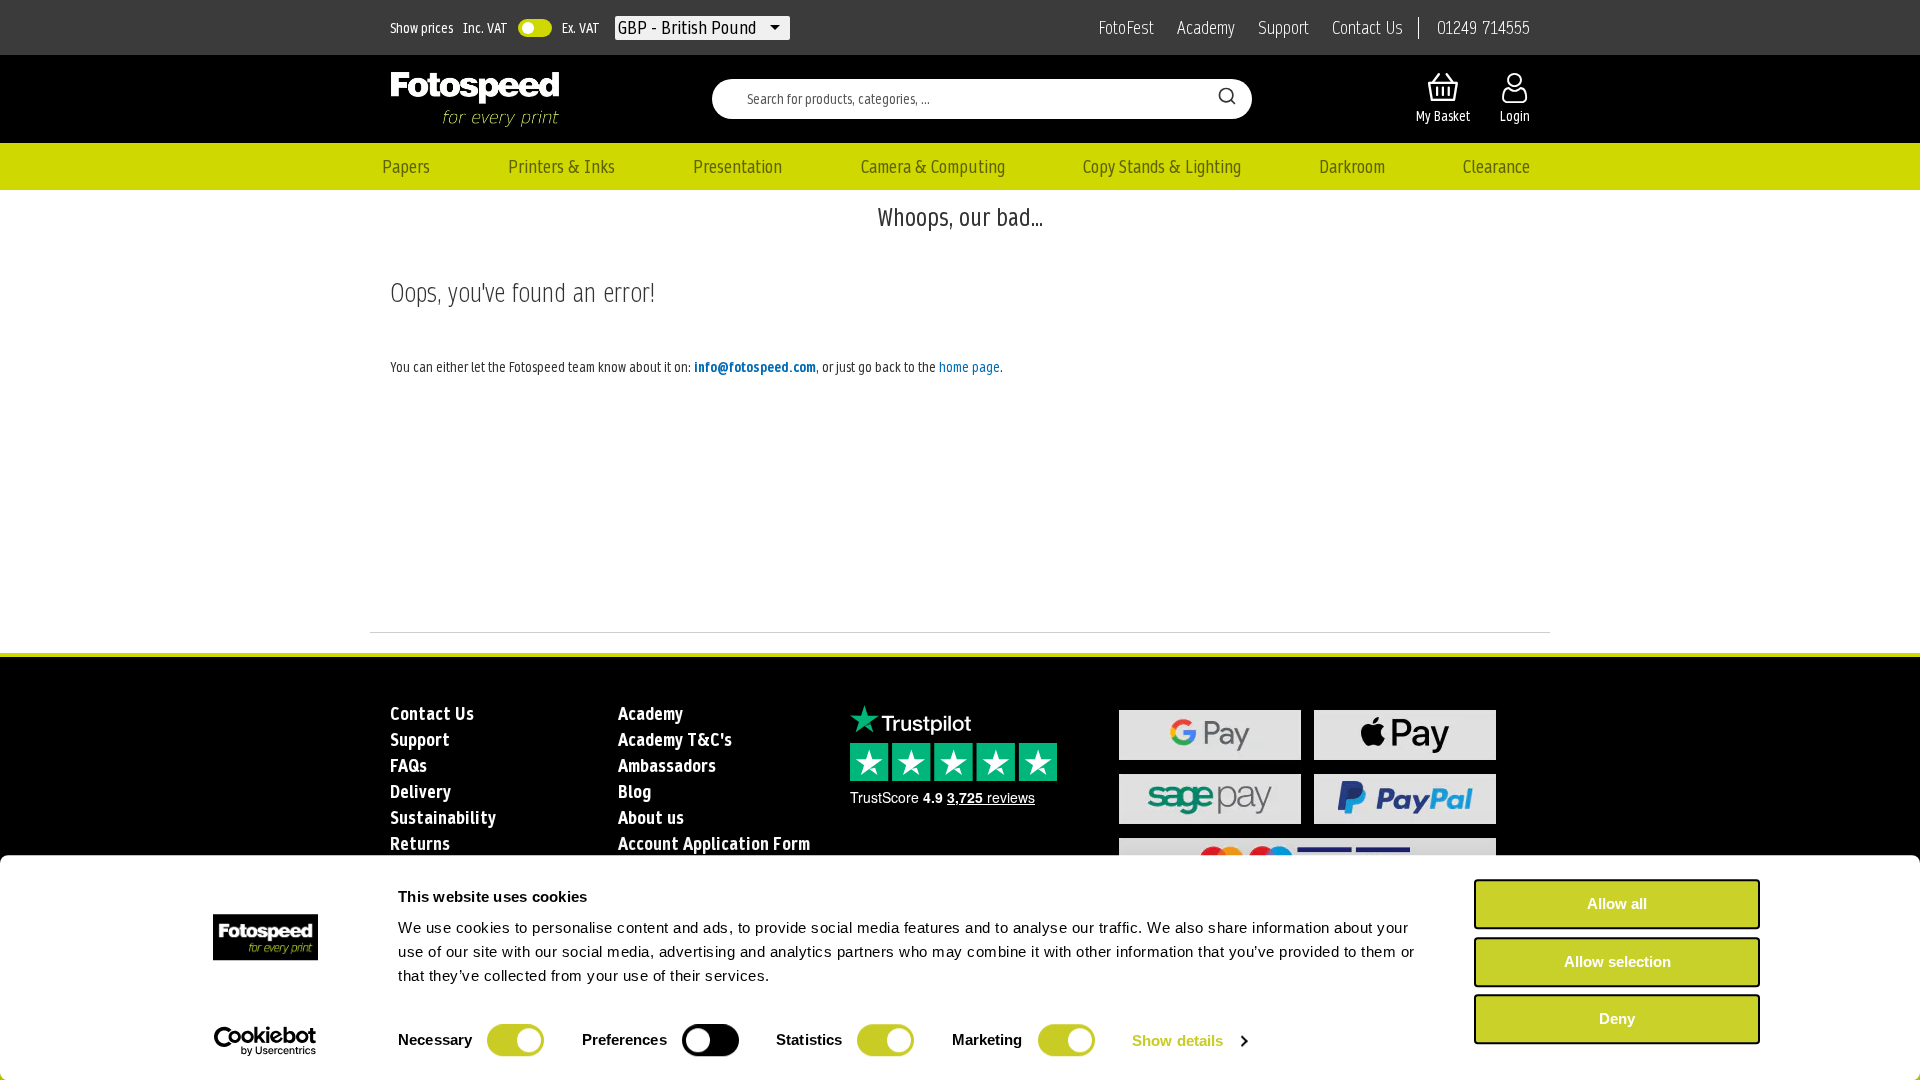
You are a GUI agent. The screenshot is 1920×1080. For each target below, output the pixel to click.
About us (651, 817)
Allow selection (1617, 961)
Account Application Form (714, 843)
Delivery (420, 791)
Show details (1177, 1040)
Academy (1206, 28)
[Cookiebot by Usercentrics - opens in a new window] (265, 1041)
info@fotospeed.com (755, 367)
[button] (689, 28)
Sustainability (443, 817)
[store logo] (475, 99)
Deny (1617, 1018)
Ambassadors (667, 765)
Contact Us (1367, 28)
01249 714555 (1483, 28)
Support (1283, 28)
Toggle (535, 28)
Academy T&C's (675, 739)
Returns (420, 843)
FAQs (408, 765)
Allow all (1617, 903)
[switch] (710, 1042)
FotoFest (1126, 28)
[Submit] (1227, 95)
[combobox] (982, 99)
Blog (634, 791)
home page (969, 367)
